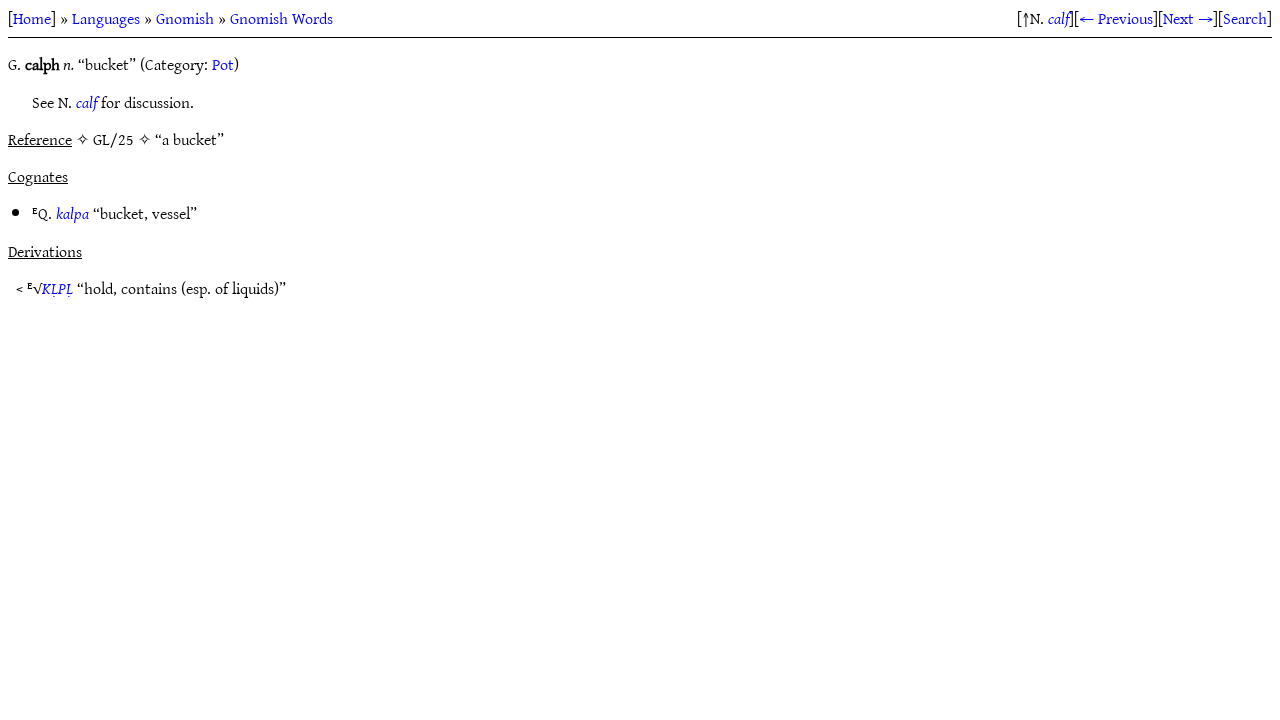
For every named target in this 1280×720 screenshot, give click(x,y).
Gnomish (185, 18)
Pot (223, 64)
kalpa (72, 213)
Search (1245, 18)
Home (32, 18)
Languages (106, 18)
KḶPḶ (57, 288)
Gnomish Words (281, 18)
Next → (1188, 18)
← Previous (1116, 18)
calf (1058, 18)
